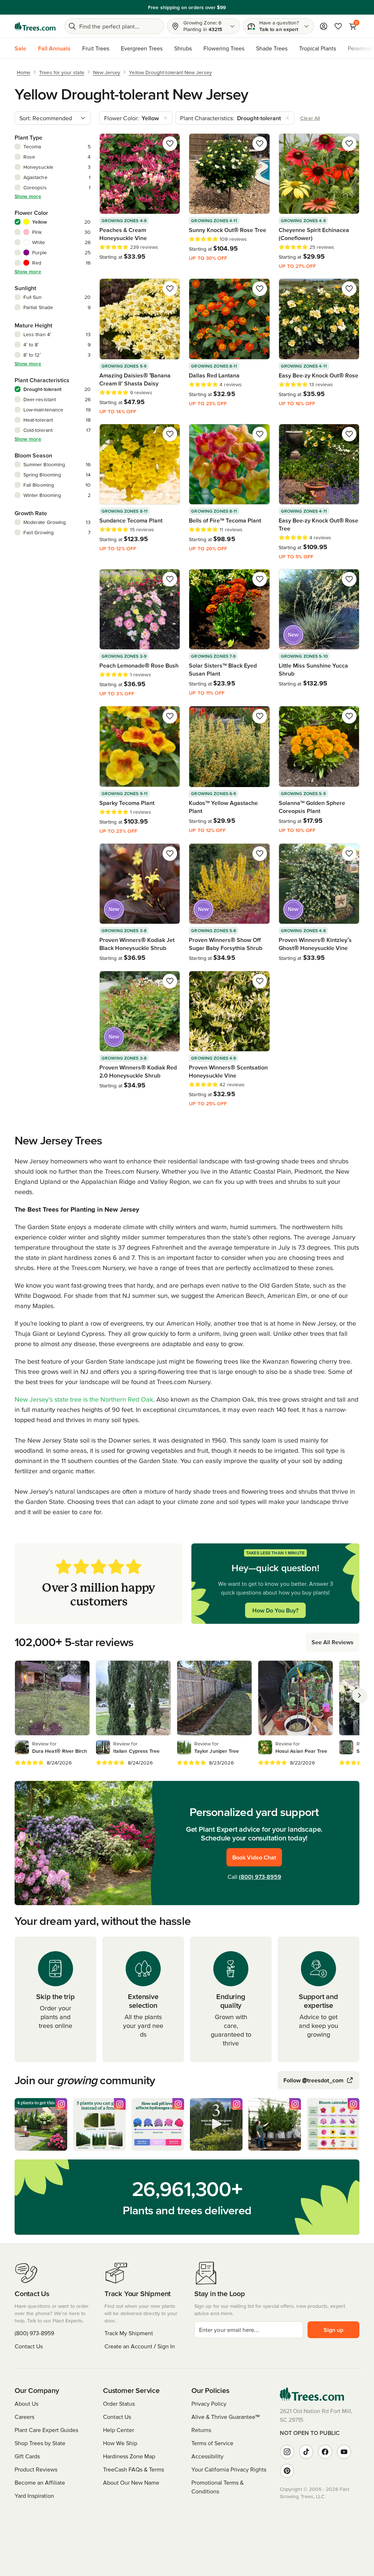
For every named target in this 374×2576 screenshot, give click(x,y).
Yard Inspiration (34, 2496)
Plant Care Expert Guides (46, 2430)
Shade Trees (272, 48)
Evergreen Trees (142, 48)
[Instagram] (287, 2452)
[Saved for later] (170, 144)
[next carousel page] (359, 1695)
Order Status (119, 2404)
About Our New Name (131, 2482)
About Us (26, 2404)
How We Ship (120, 2443)
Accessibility (207, 2456)
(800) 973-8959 (260, 1877)
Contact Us (29, 2346)
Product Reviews (36, 2469)
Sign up (333, 2330)
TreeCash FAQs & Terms (133, 2469)
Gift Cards (27, 2456)
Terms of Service (212, 2443)
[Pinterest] (287, 2471)
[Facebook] (325, 2452)
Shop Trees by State (40, 2443)
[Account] (324, 26)
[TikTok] (306, 2452)
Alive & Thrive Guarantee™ (226, 2417)
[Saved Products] (338, 26)
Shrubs (183, 48)
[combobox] (53, 118)
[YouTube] (344, 2452)
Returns (201, 2430)
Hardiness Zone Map (129, 2456)
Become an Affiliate (40, 2482)
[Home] (35, 26)
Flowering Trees (224, 48)
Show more (28, 196)
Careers (24, 2417)
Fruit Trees (96, 48)
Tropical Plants (318, 48)
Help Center (119, 2430)
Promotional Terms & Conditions (217, 2487)
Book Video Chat (254, 1857)
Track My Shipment (129, 2333)
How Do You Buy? (275, 1610)
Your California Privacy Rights (229, 2469)
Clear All (310, 118)
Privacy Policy (209, 2404)
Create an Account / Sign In (140, 2346)
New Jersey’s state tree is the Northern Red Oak (84, 1399)
